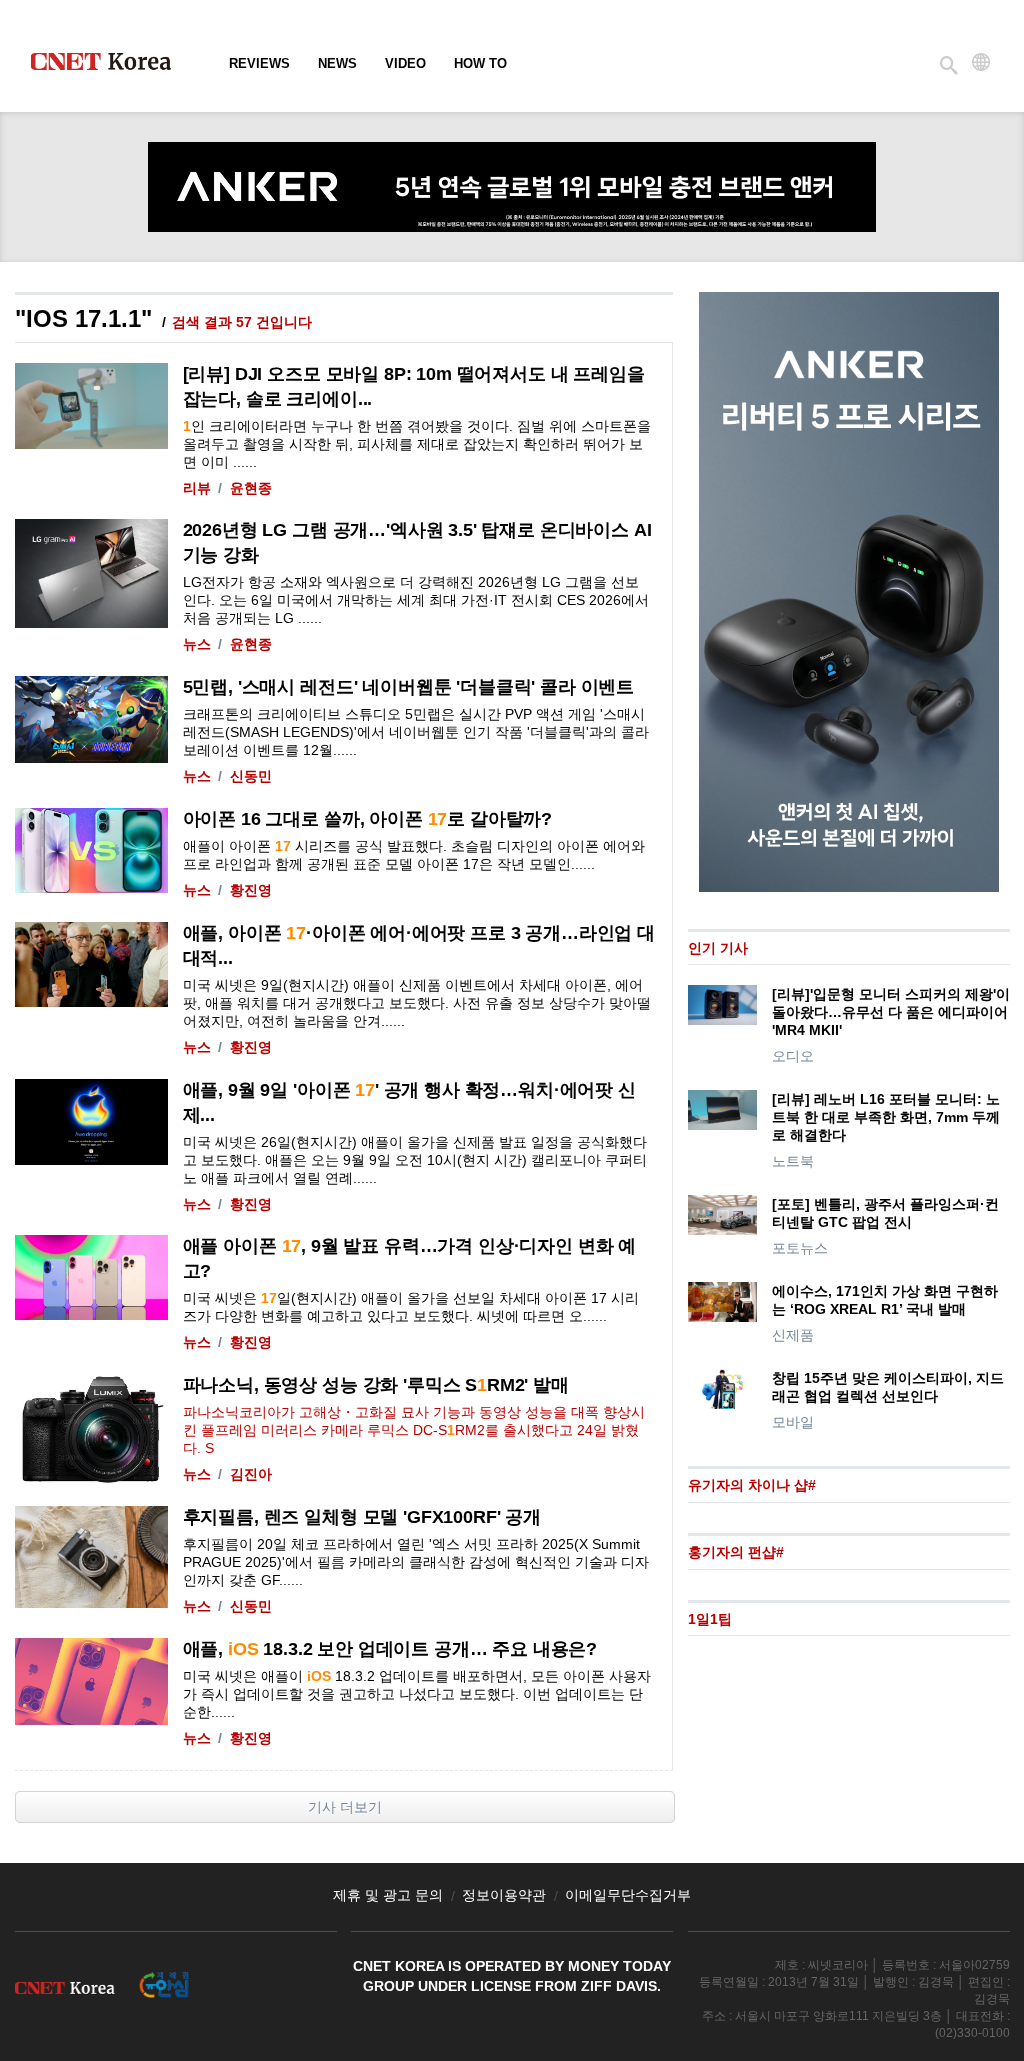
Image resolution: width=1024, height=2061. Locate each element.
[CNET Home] (110, 66)
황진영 (251, 890)
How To (480, 63)
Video (405, 63)
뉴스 (197, 644)
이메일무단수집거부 (628, 1895)
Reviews (259, 63)
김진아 (251, 1474)
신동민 (251, 776)
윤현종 (251, 488)
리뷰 (197, 488)
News (337, 63)
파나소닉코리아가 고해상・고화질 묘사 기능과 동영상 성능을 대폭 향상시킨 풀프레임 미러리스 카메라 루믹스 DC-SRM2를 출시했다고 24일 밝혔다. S (414, 1430)
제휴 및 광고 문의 (388, 1895)
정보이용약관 (504, 1895)
